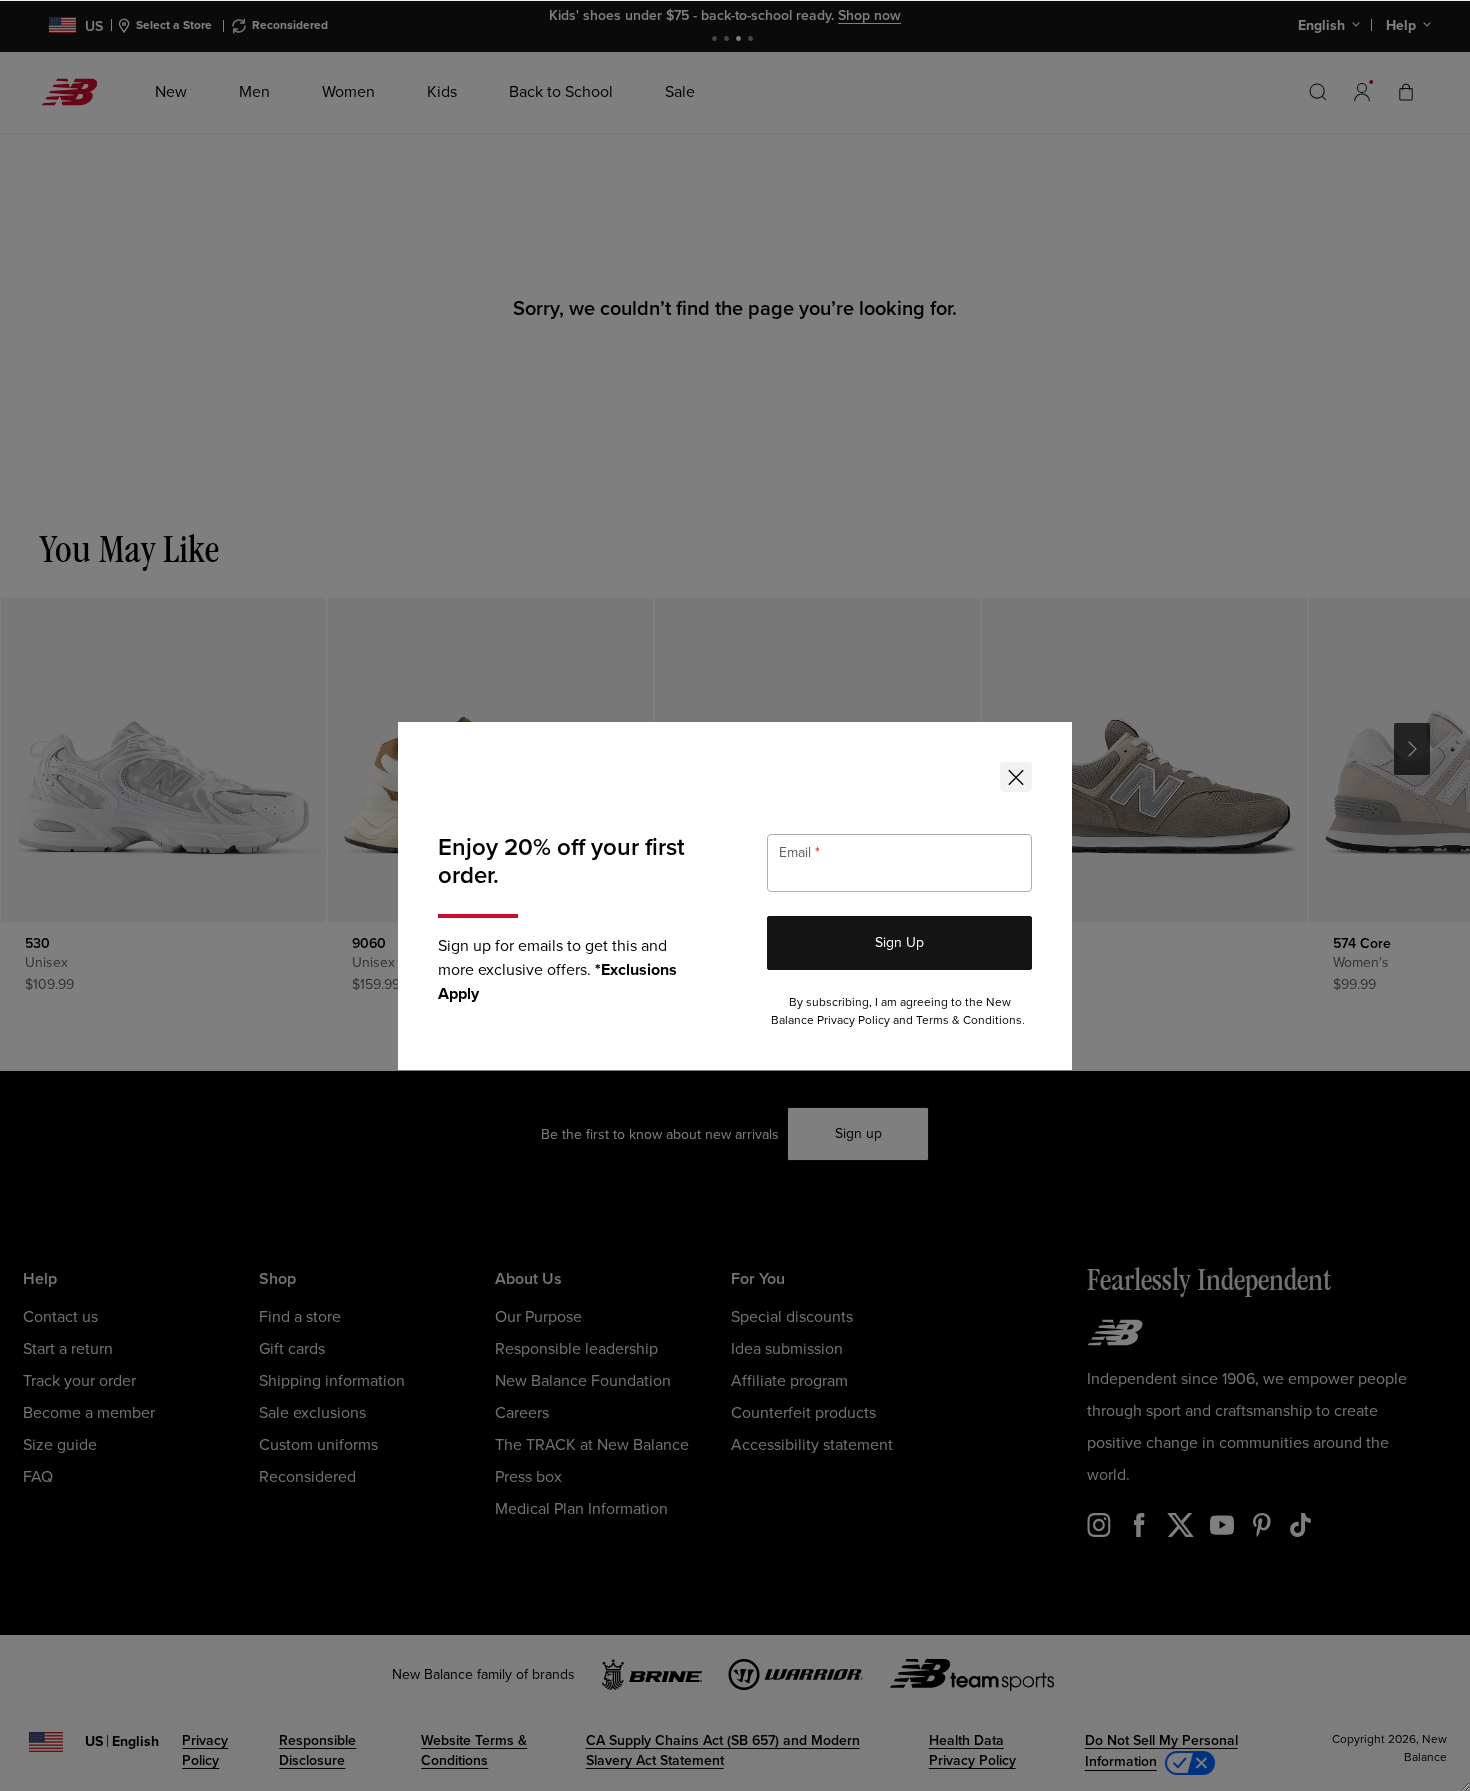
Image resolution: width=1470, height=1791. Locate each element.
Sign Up (899, 942)
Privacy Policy (853, 1020)
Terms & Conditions (969, 1020)
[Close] (1016, 777)
